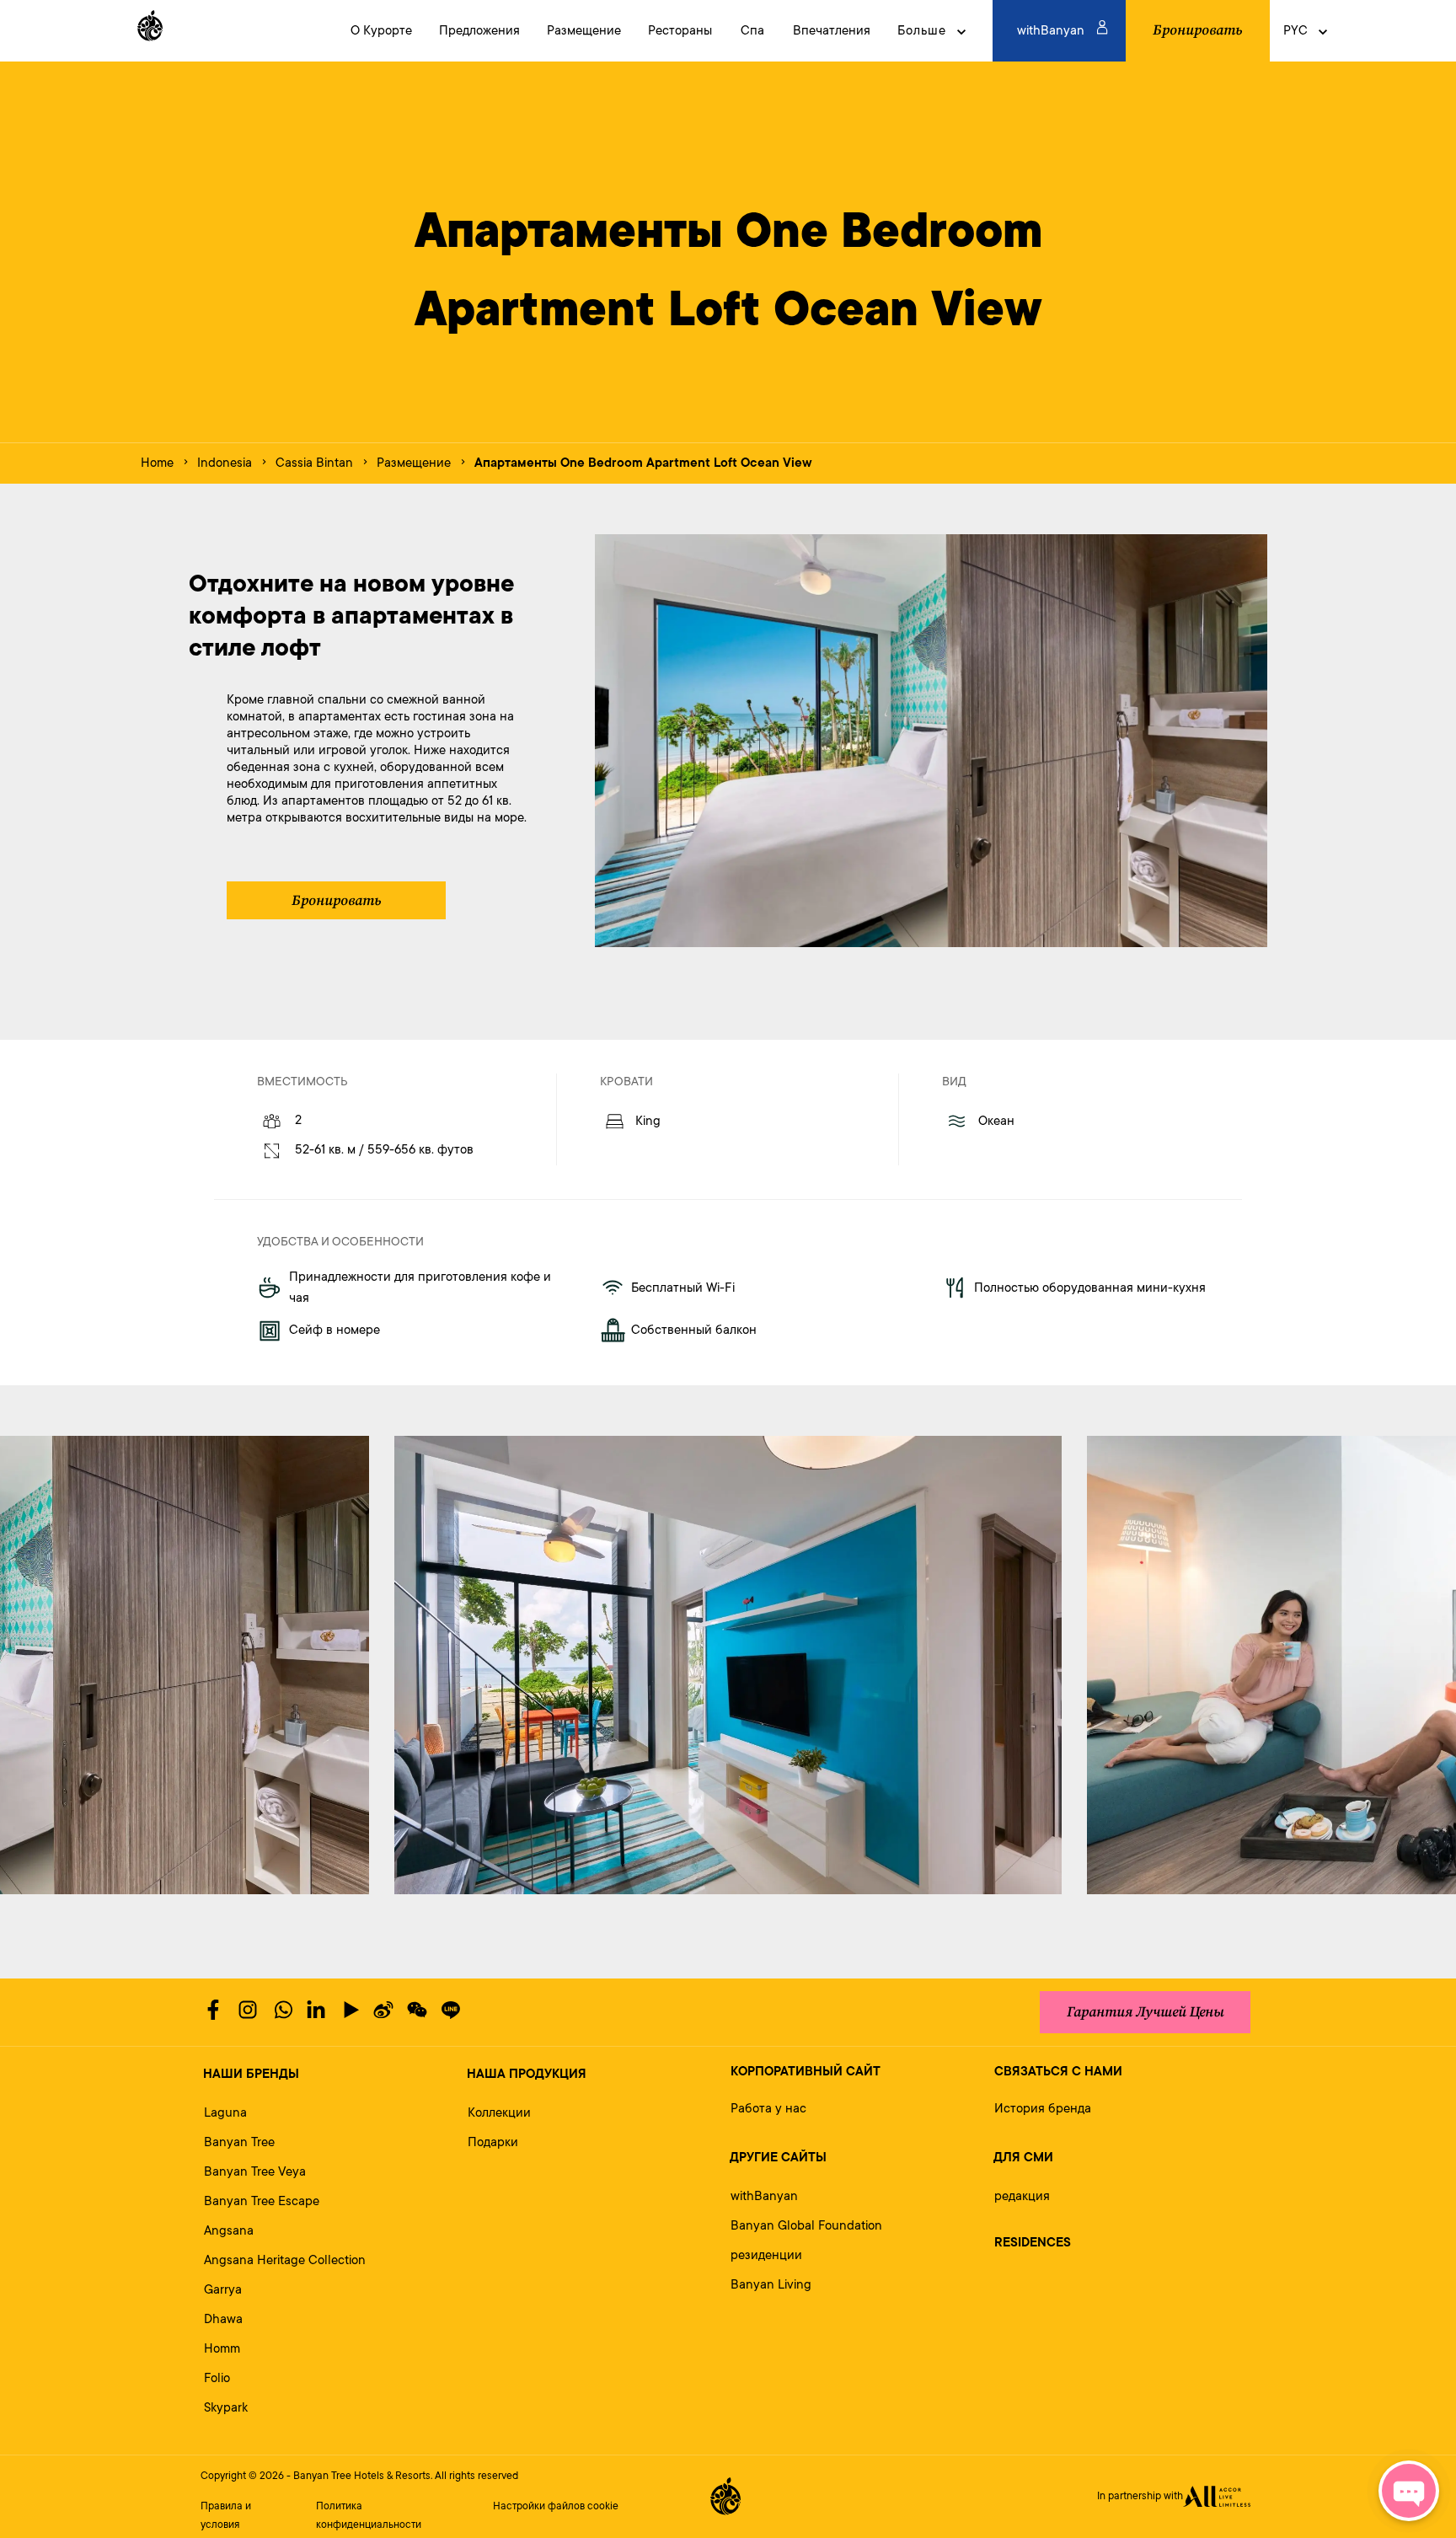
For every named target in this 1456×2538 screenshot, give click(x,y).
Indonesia (225, 463)
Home (157, 463)
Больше (922, 31)
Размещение (414, 463)
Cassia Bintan (314, 463)
